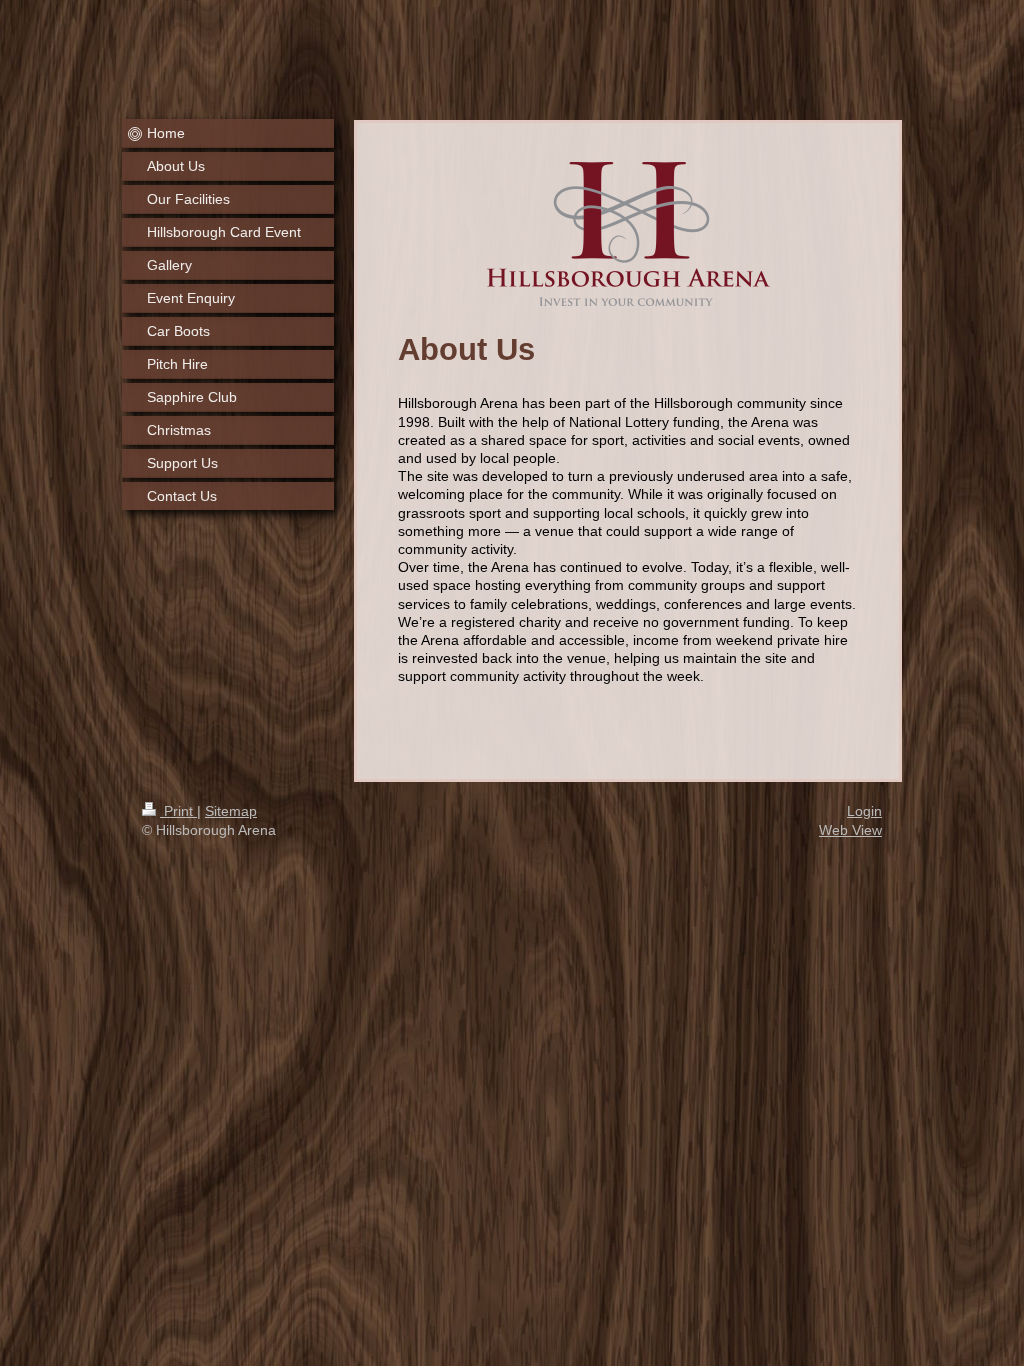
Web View (850, 830)
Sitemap (231, 811)
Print (178, 811)
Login (864, 811)
